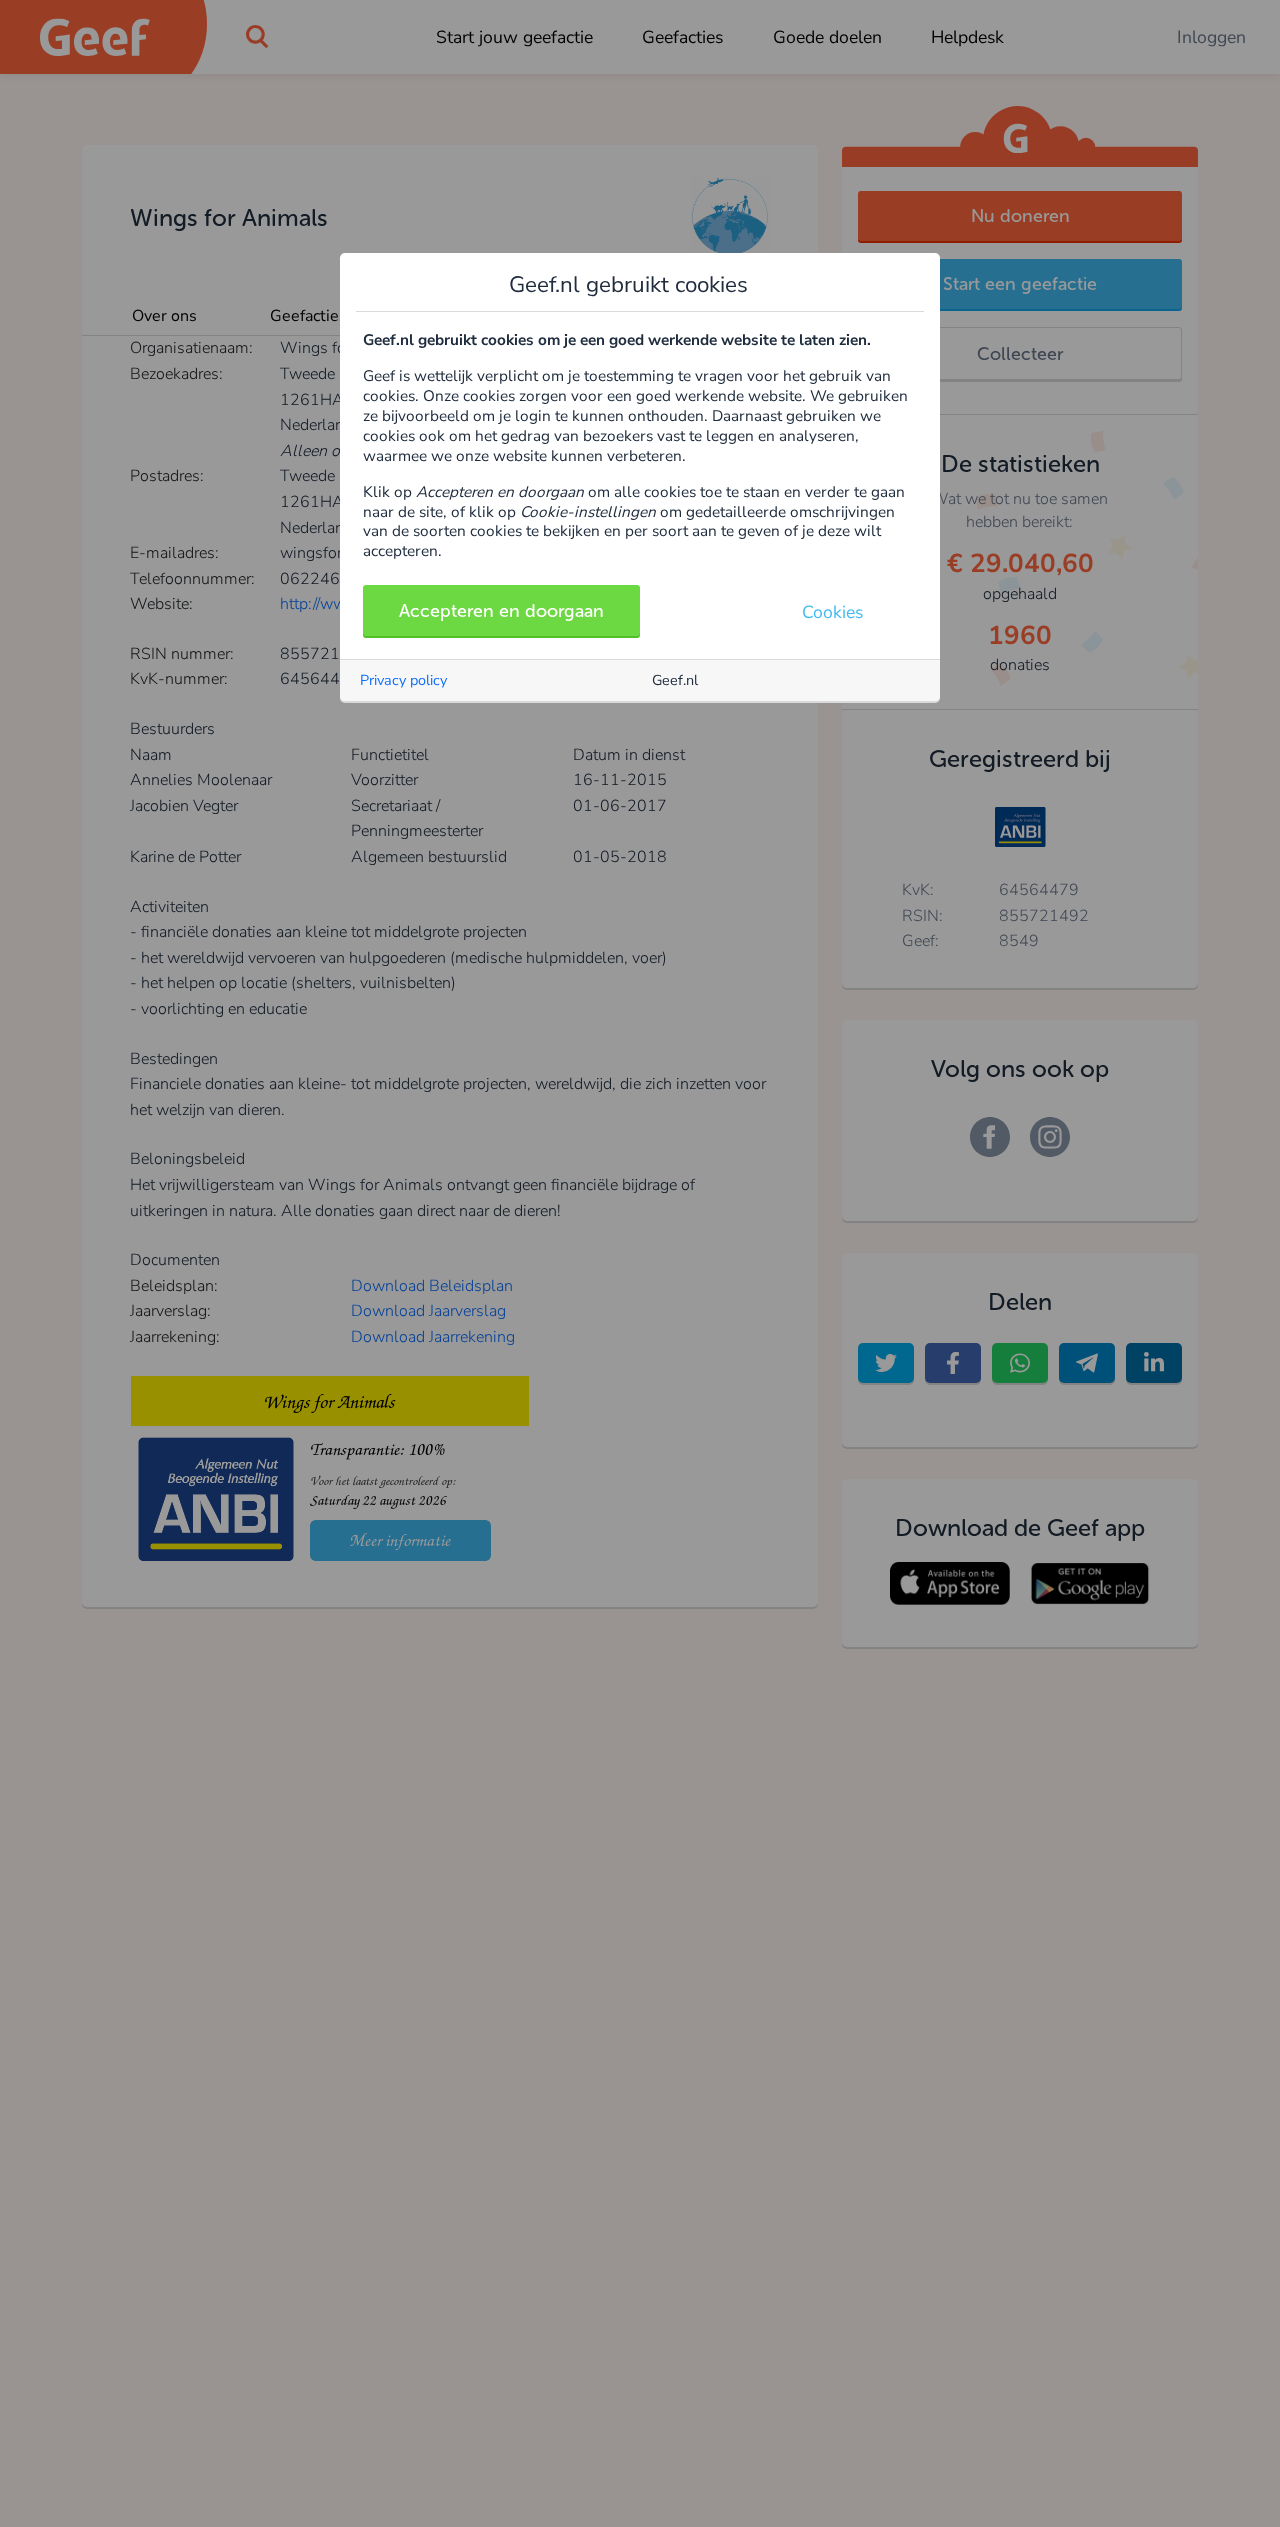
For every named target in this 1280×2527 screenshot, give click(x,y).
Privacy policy (403, 680)
